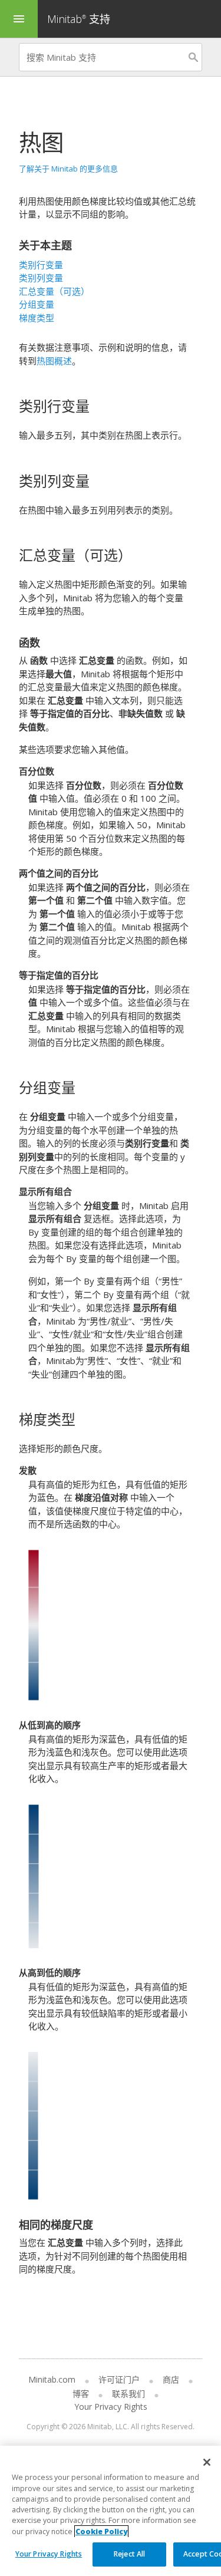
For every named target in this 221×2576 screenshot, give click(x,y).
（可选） (54, 291)
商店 (171, 2379)
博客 (81, 2394)
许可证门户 (119, 2379)
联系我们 (128, 2394)
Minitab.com (52, 2379)
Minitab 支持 (79, 19)
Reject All (129, 2554)
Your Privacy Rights (49, 2554)
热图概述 (54, 361)
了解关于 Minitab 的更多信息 (68, 169)
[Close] (207, 2462)
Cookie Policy (101, 2531)
